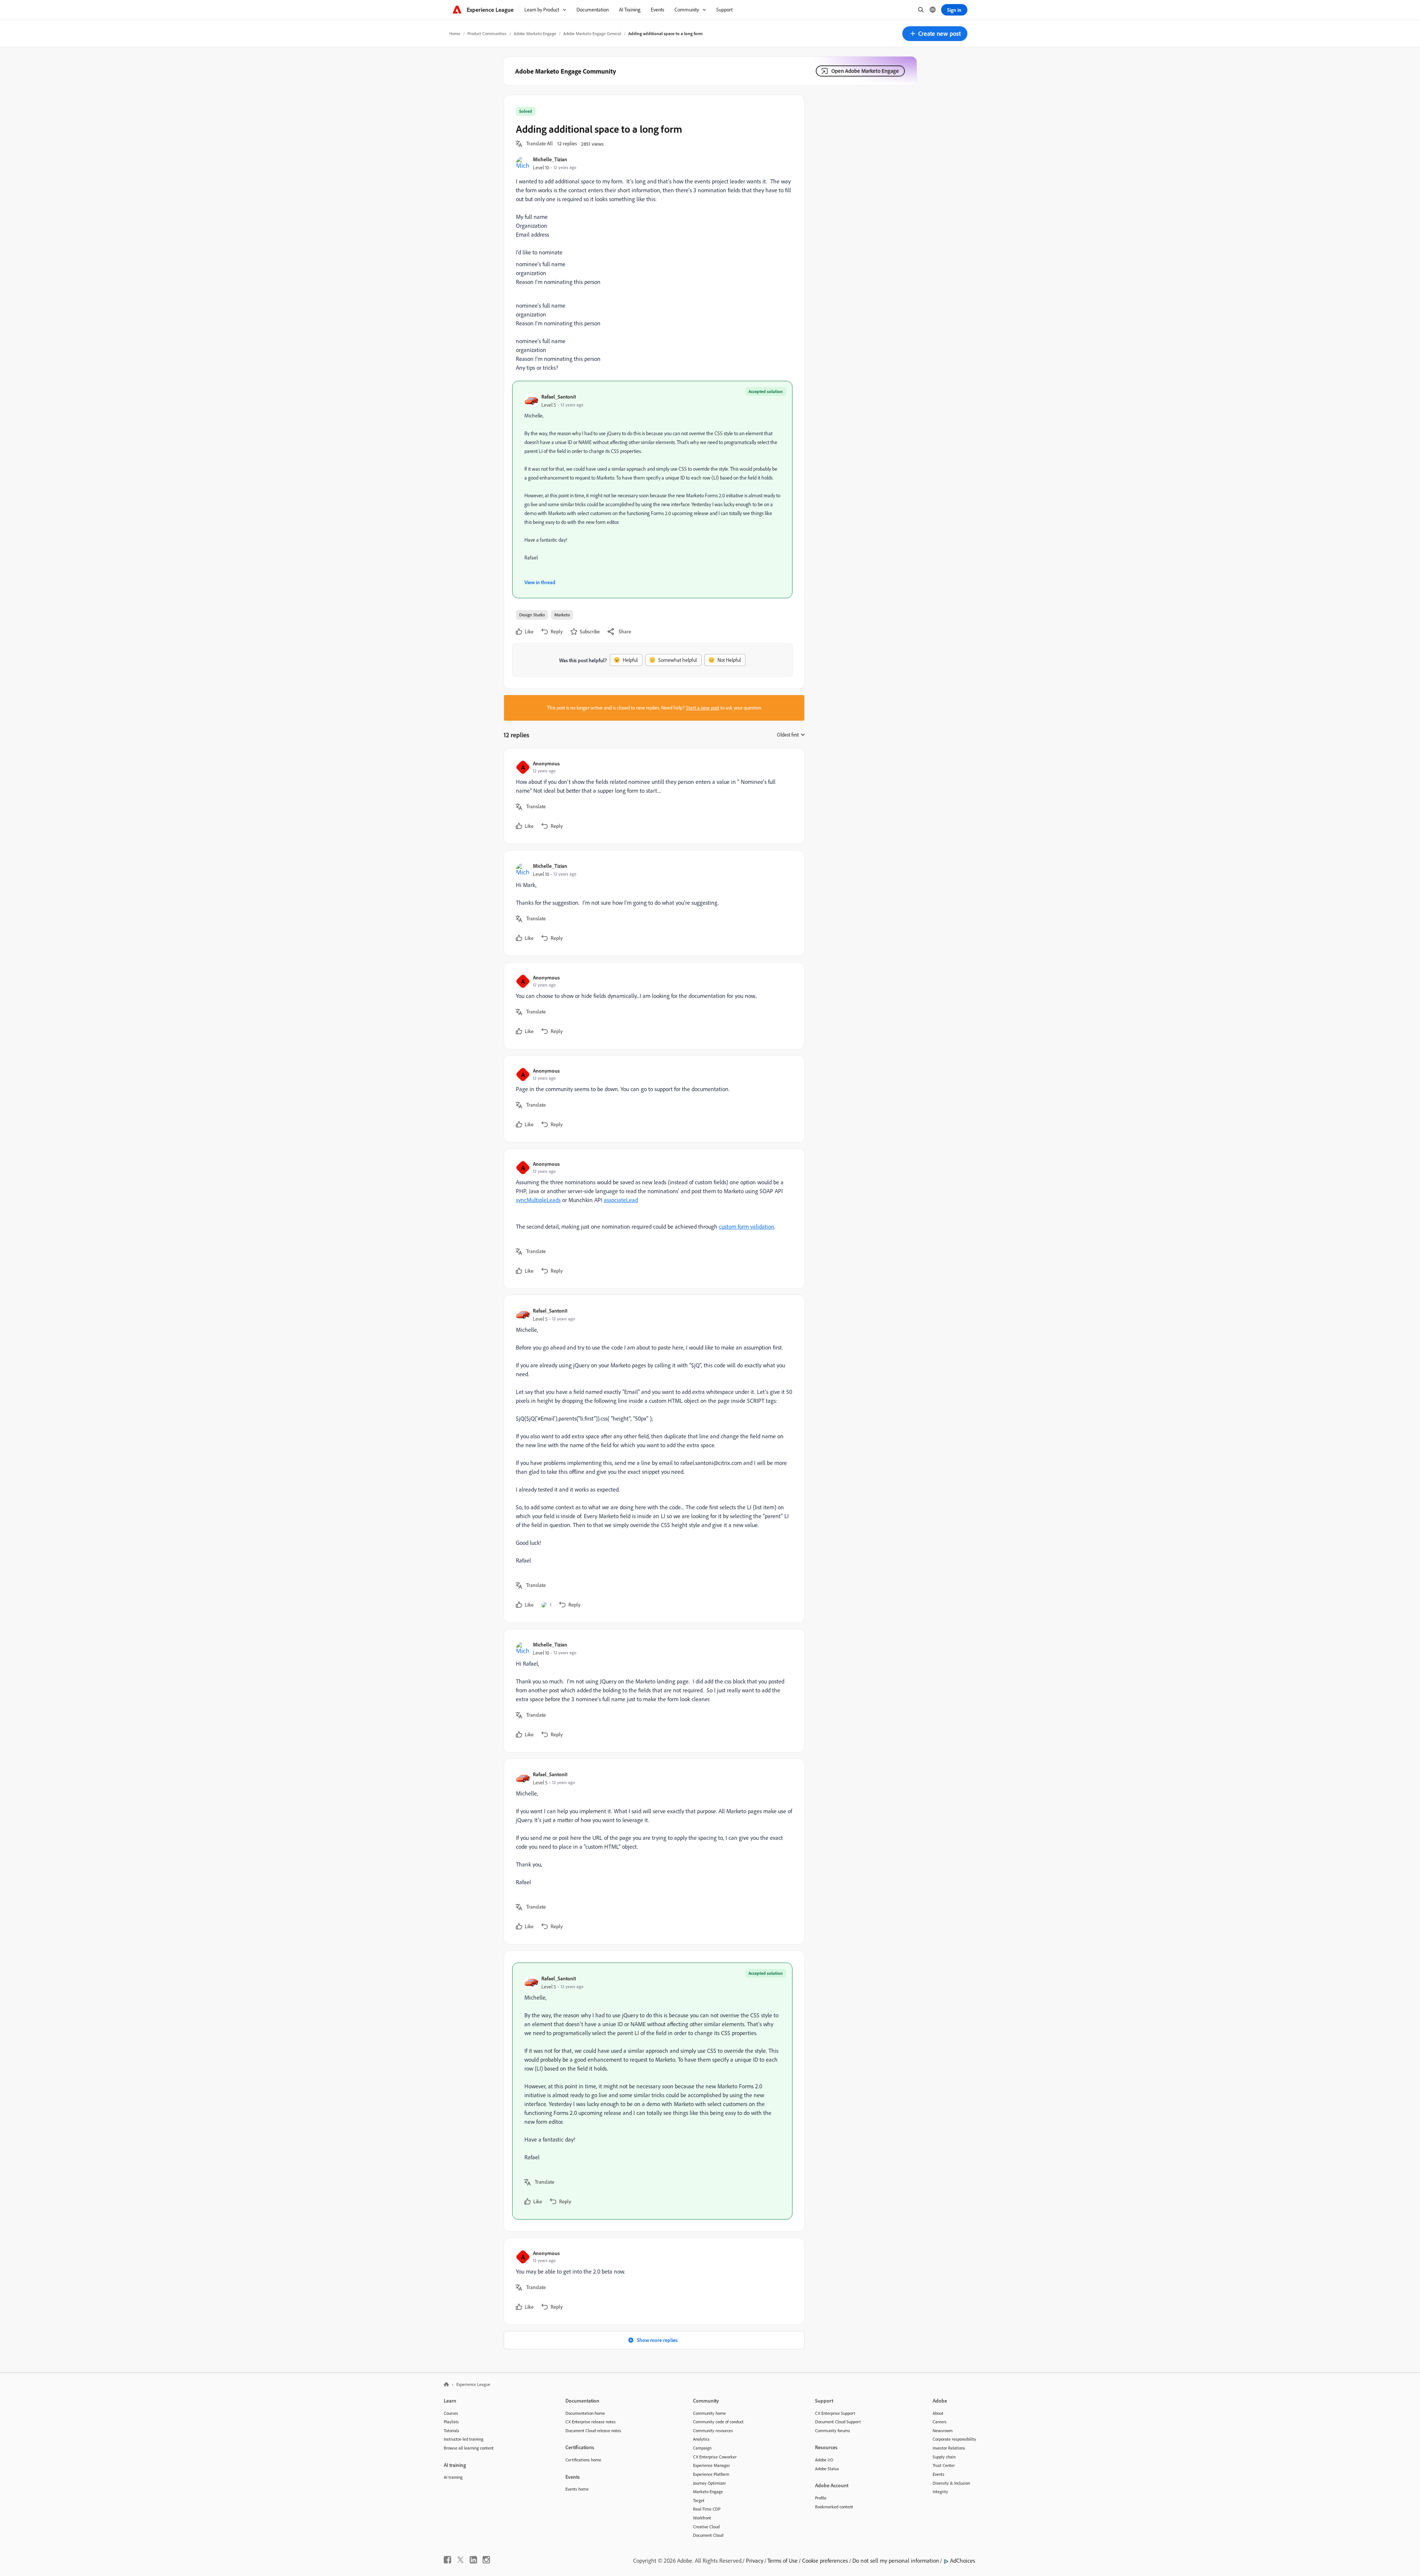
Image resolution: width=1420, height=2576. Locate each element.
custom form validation (747, 1226)
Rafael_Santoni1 (559, 397)
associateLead (621, 1200)
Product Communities (487, 33)
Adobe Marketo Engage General (592, 33)
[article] (652, 796)
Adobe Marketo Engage (535, 33)
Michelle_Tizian (550, 159)
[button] (935, 34)
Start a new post (703, 708)
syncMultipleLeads (538, 1200)
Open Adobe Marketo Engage (865, 71)
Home (455, 33)
